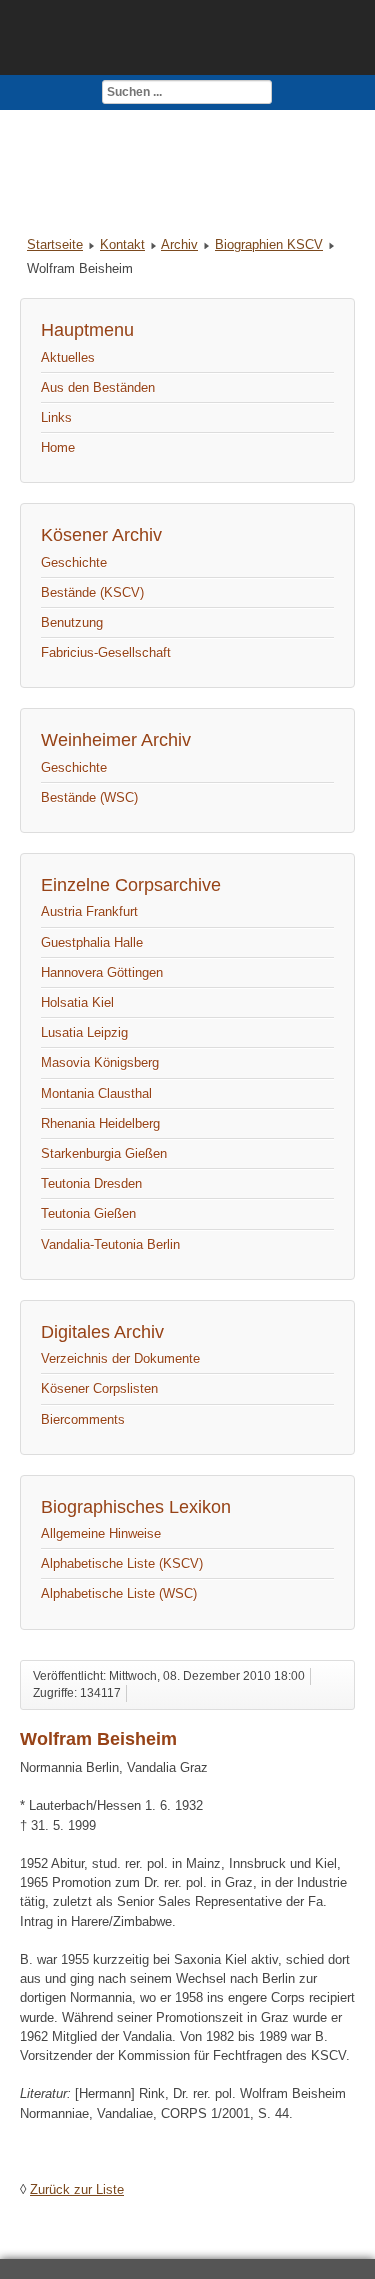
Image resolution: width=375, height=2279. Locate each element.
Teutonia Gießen (88, 1213)
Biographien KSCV (269, 244)
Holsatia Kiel (77, 1002)
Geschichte (74, 562)
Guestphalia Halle (92, 942)
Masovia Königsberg (100, 1062)
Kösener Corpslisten (99, 1388)
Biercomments (83, 1419)
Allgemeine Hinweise (101, 1533)
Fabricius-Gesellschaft (106, 652)
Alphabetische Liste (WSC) (119, 1593)
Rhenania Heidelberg (100, 1123)
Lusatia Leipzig (84, 1032)
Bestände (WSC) (89, 797)
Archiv (179, 244)
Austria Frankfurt (89, 911)
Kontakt (122, 244)
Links (56, 417)
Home (58, 447)
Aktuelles (68, 357)
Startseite (55, 244)
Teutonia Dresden (91, 1183)
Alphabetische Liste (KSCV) (122, 1563)
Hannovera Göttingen (102, 972)
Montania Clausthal (96, 1093)
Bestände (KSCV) (92, 592)
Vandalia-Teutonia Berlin (110, 1244)
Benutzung (72, 622)
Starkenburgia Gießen (104, 1153)
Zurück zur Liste (77, 2189)
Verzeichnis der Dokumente (120, 1358)
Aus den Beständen (98, 387)
